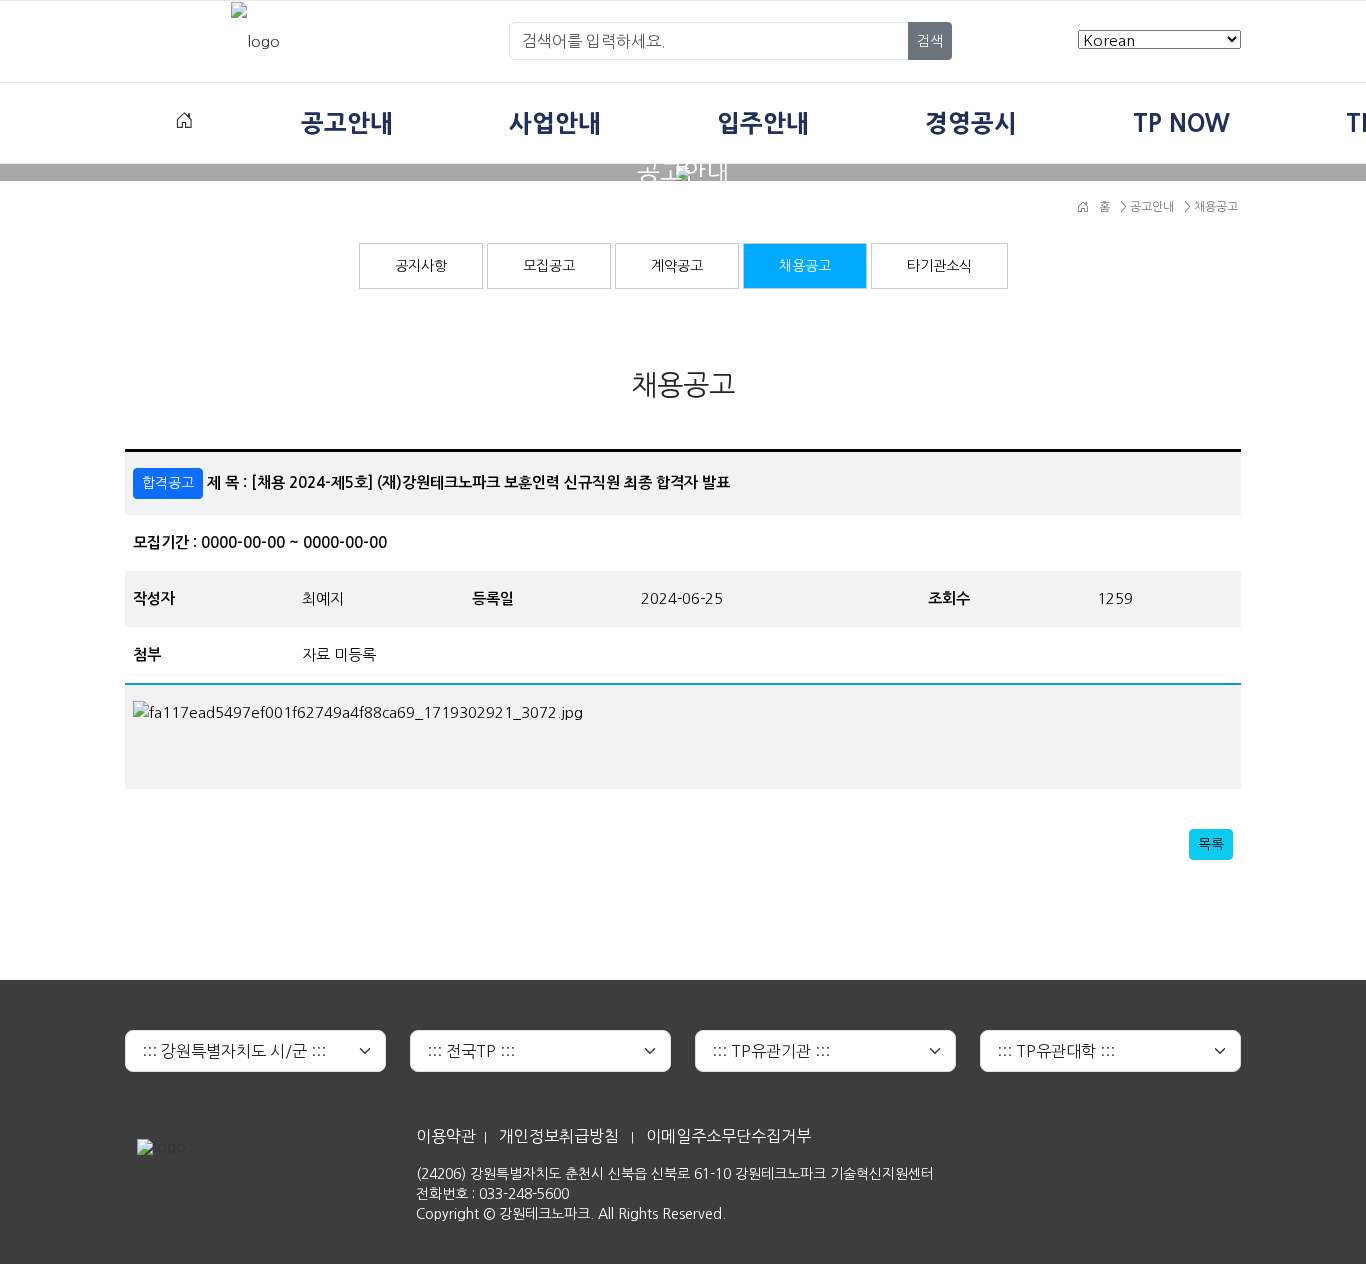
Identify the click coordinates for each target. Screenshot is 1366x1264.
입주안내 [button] (763, 123)
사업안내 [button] (555, 123)
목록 (1211, 844)
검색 (930, 41)
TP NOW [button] (1181, 123)
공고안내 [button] (347, 123)
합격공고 (168, 483)
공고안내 (1150, 207)
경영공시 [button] (971, 123)
